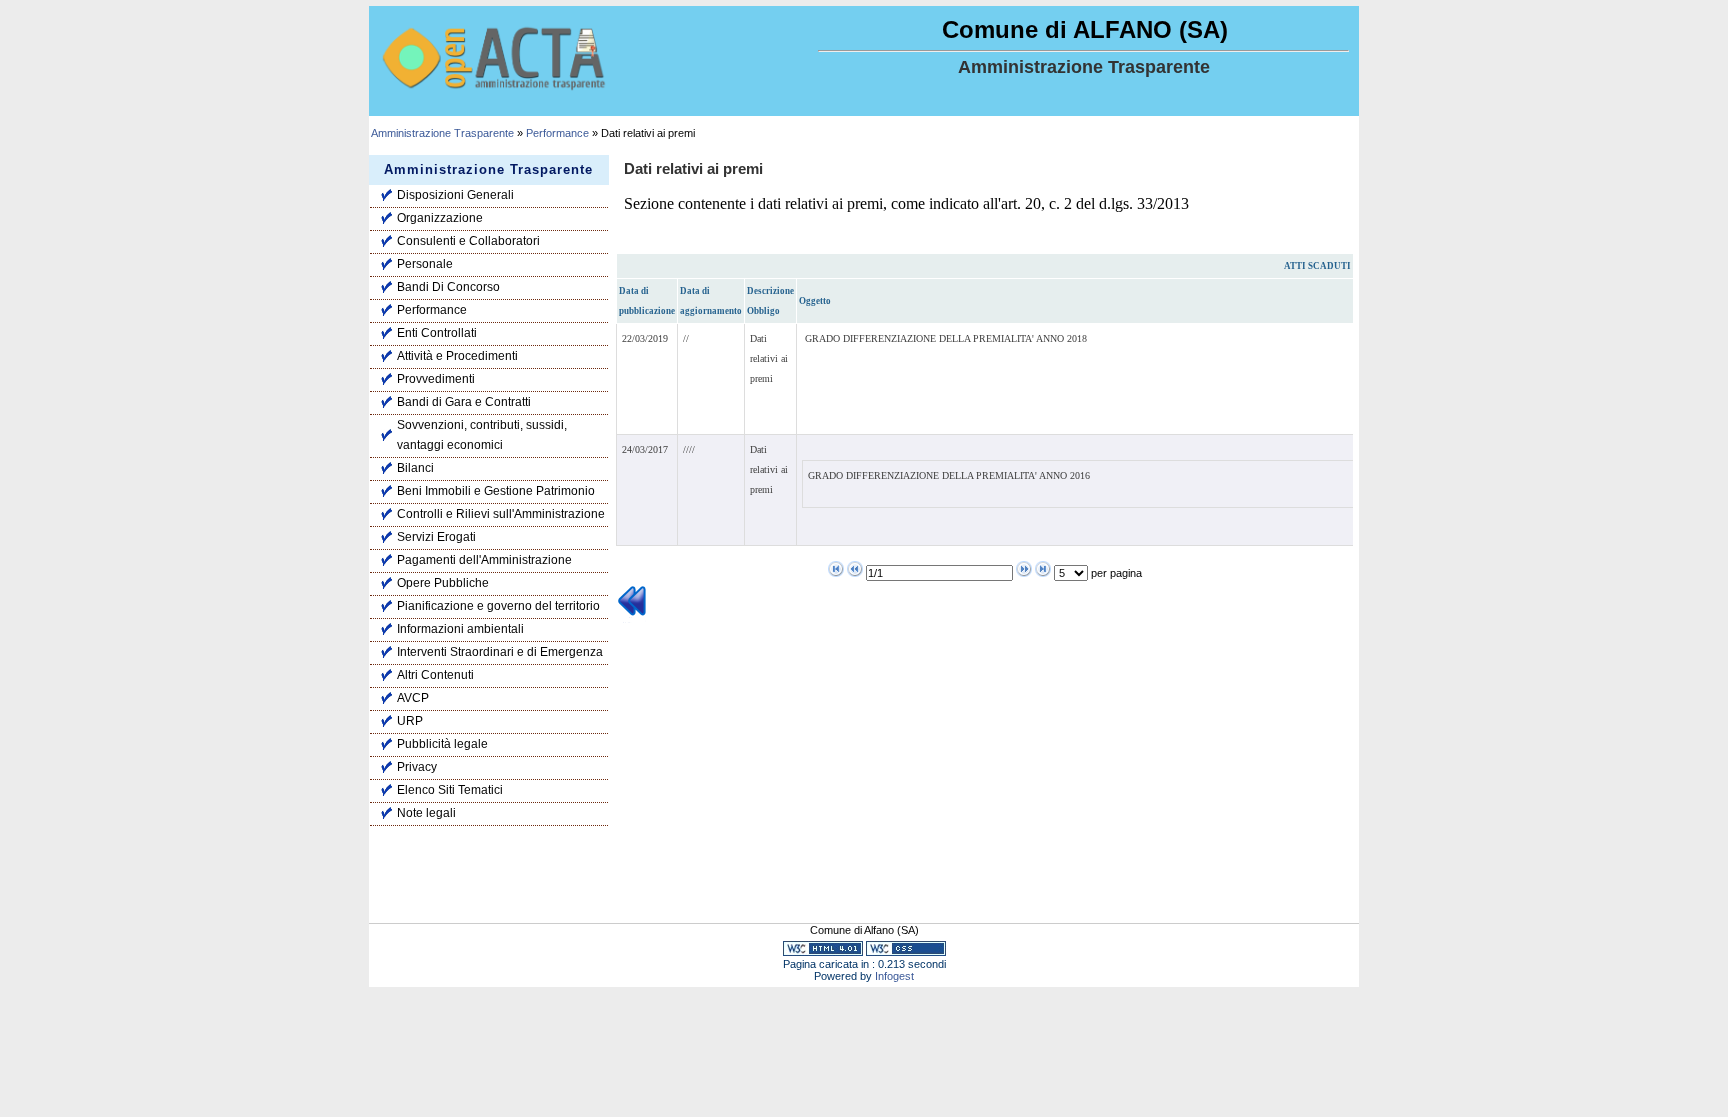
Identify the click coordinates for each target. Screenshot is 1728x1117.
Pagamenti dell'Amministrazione (484, 560)
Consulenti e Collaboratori (468, 241)
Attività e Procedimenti (457, 356)
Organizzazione (440, 218)
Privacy (417, 767)
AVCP (413, 698)
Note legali (426, 813)
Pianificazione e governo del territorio (498, 606)
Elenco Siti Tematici (450, 790)
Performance (557, 133)
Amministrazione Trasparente (442, 133)
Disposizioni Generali (455, 195)
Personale (425, 264)
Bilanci (415, 468)
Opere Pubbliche (443, 583)
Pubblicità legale (442, 744)
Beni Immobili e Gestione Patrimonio (496, 491)
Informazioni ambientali (460, 629)
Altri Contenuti (435, 675)
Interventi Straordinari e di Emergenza (500, 652)
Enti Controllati (437, 333)
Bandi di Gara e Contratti (464, 402)
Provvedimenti (436, 379)
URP (410, 721)
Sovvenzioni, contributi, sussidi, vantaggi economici (482, 435)
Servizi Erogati (436, 537)
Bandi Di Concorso (448, 287)
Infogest (894, 976)
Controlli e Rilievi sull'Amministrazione (501, 514)
